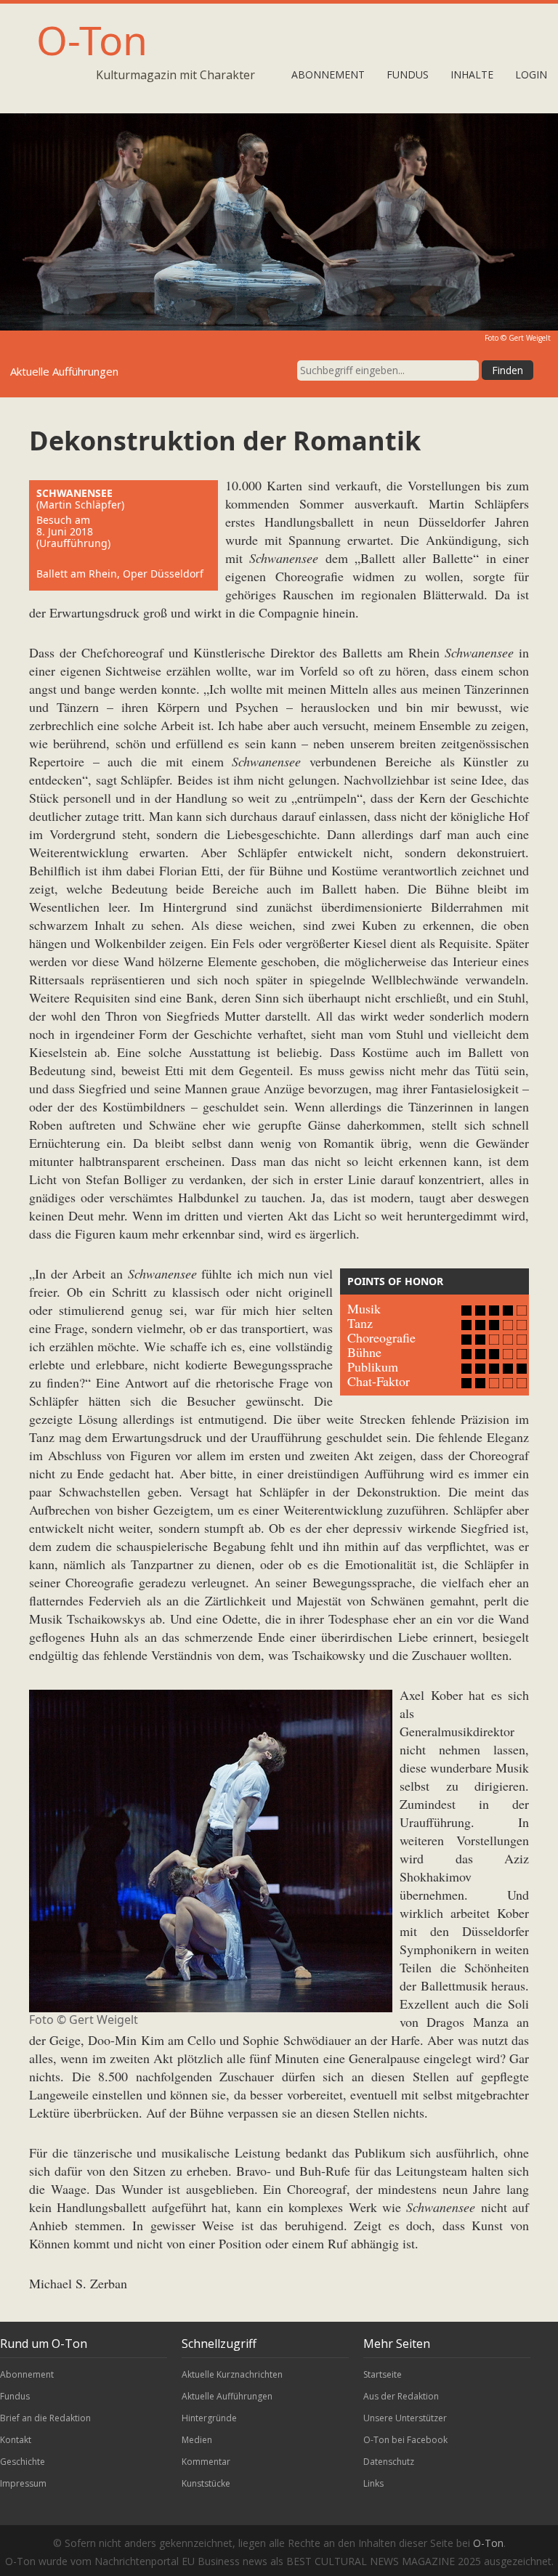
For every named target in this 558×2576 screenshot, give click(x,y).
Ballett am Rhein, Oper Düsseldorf (120, 574)
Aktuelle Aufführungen (227, 2396)
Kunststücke (206, 2483)
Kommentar (206, 2462)
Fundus (408, 74)
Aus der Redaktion (401, 2396)
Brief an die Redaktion (45, 2418)
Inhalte (472, 74)
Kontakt (16, 2440)
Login (531, 74)
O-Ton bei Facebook (405, 2440)
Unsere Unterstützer (405, 2418)
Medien (197, 2440)
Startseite (383, 2374)
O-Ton (92, 40)
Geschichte (23, 2462)
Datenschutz (389, 2462)
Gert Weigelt (530, 338)
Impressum (23, 2483)
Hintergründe (209, 2418)
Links (373, 2483)
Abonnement (328, 74)
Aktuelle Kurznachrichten (232, 2374)
